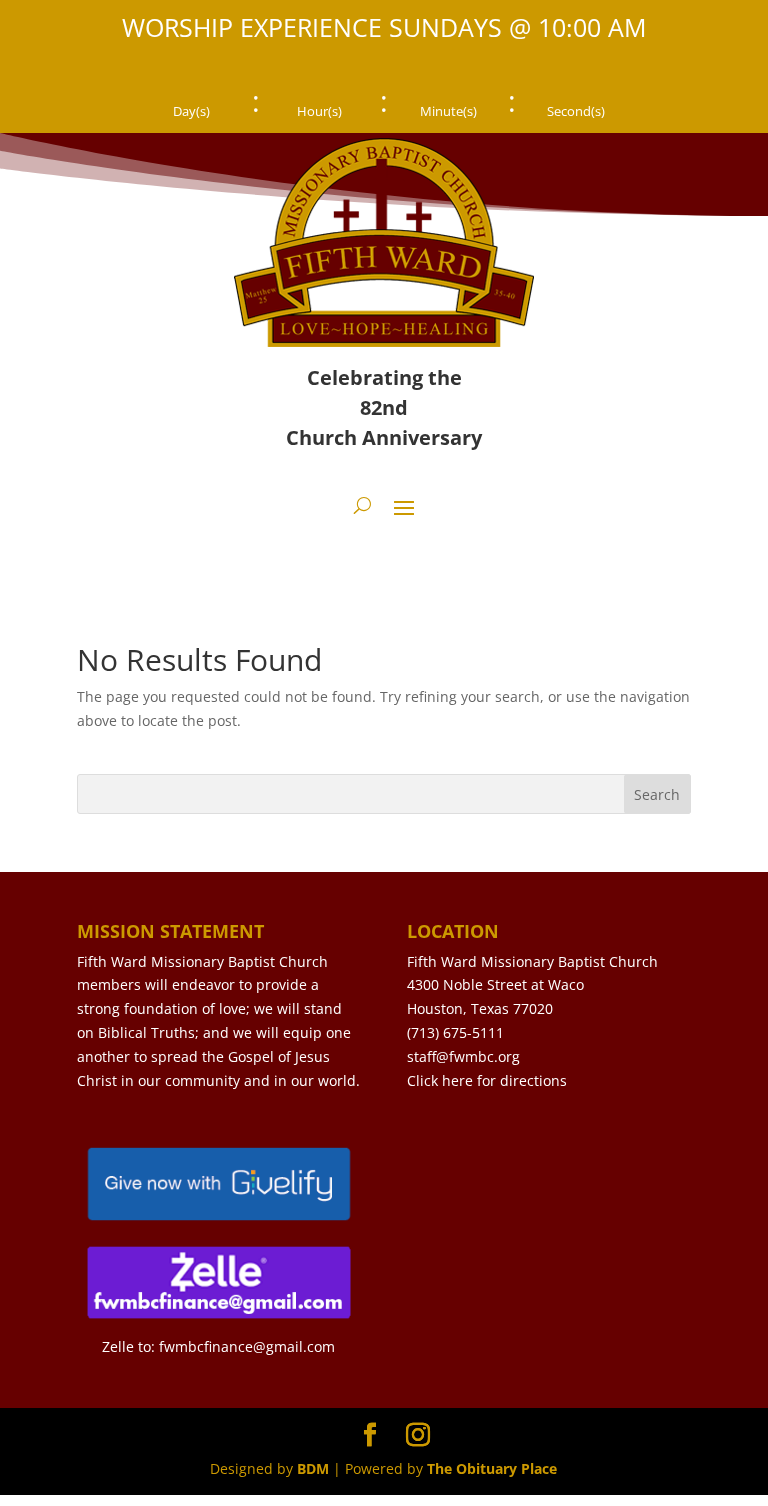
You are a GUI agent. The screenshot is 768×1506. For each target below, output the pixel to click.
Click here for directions (487, 1080)
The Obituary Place (492, 1468)
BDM (313, 1468)
